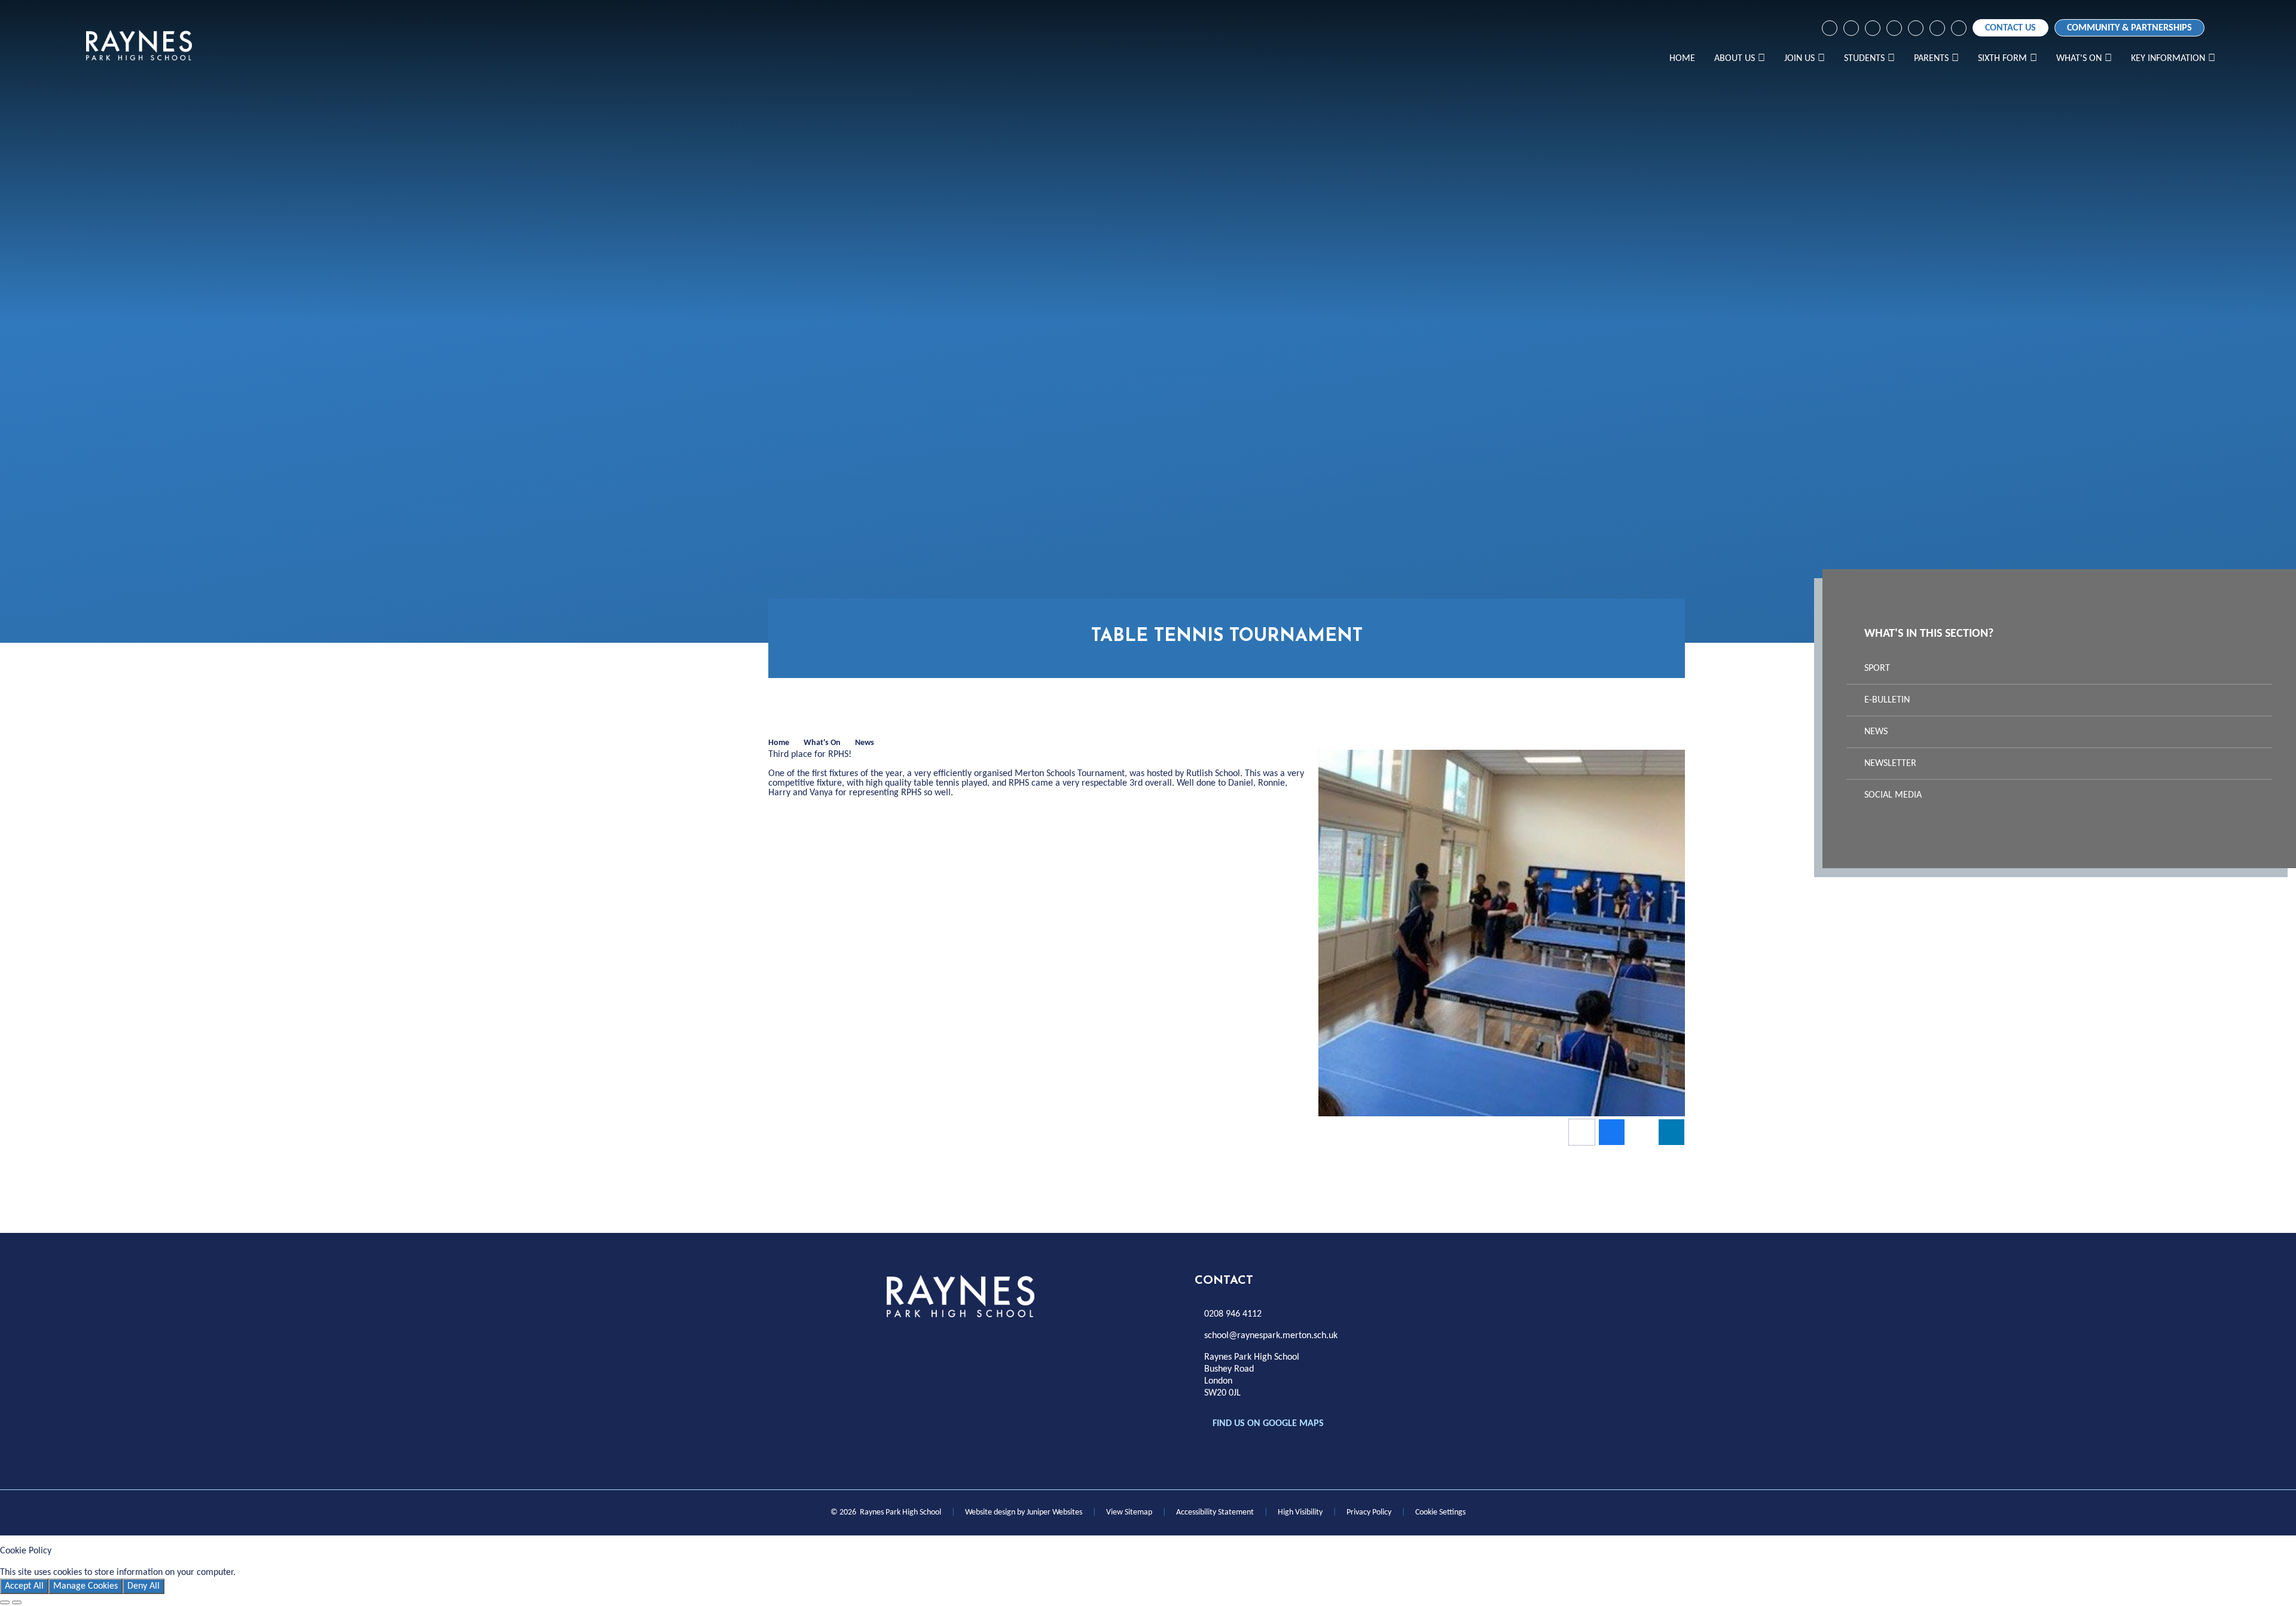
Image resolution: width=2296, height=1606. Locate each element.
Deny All (143, 1586)
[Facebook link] (1830, 28)
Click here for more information (300, 1573)
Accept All (24, 1586)
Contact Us (2010, 28)
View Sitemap (1129, 1512)
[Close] (5, 1602)
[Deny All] (17, 1602)
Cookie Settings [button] (1440, 1512)
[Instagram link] (1851, 28)
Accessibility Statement (1215, 1512)
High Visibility (1300, 1512)
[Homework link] (1873, 28)
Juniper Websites (1054, 1512)
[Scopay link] (1894, 28)
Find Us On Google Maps (1268, 1424)
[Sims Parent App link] (1937, 28)
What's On (822, 743)
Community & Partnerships (2129, 28)
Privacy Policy (1369, 1512)
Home (779, 743)
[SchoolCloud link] (1916, 28)
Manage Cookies (86, 1586)
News (865, 743)
